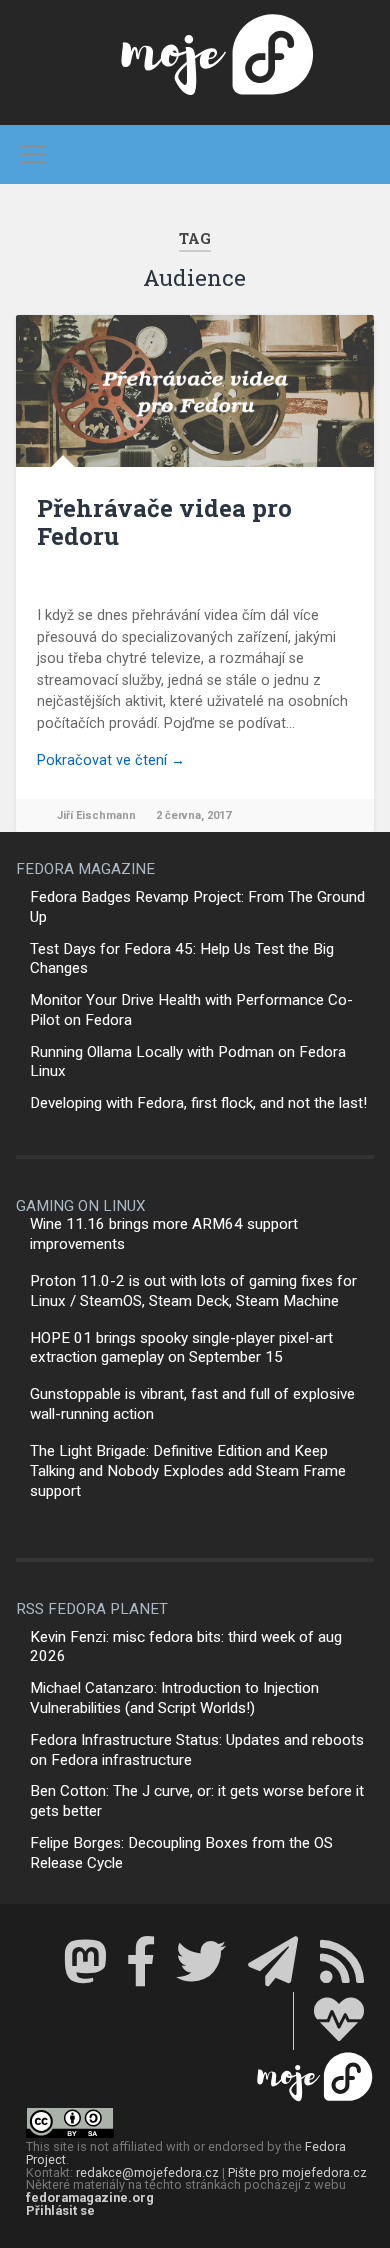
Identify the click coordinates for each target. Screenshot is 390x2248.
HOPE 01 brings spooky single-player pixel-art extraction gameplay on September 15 (181, 1348)
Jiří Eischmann (96, 815)
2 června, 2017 (193, 815)
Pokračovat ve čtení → (111, 760)
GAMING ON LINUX (81, 1206)
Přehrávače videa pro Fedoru (164, 522)
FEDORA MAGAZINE (85, 869)
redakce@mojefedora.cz (147, 2172)
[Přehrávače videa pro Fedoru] (195, 391)
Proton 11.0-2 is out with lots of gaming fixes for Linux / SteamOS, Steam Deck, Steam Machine (193, 1291)
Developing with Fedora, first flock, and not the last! (198, 1103)
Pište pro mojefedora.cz (297, 2172)
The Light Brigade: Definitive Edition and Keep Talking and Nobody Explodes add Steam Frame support (188, 1471)
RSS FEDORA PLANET (92, 1609)
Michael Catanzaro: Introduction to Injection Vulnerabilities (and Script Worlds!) (174, 1698)
